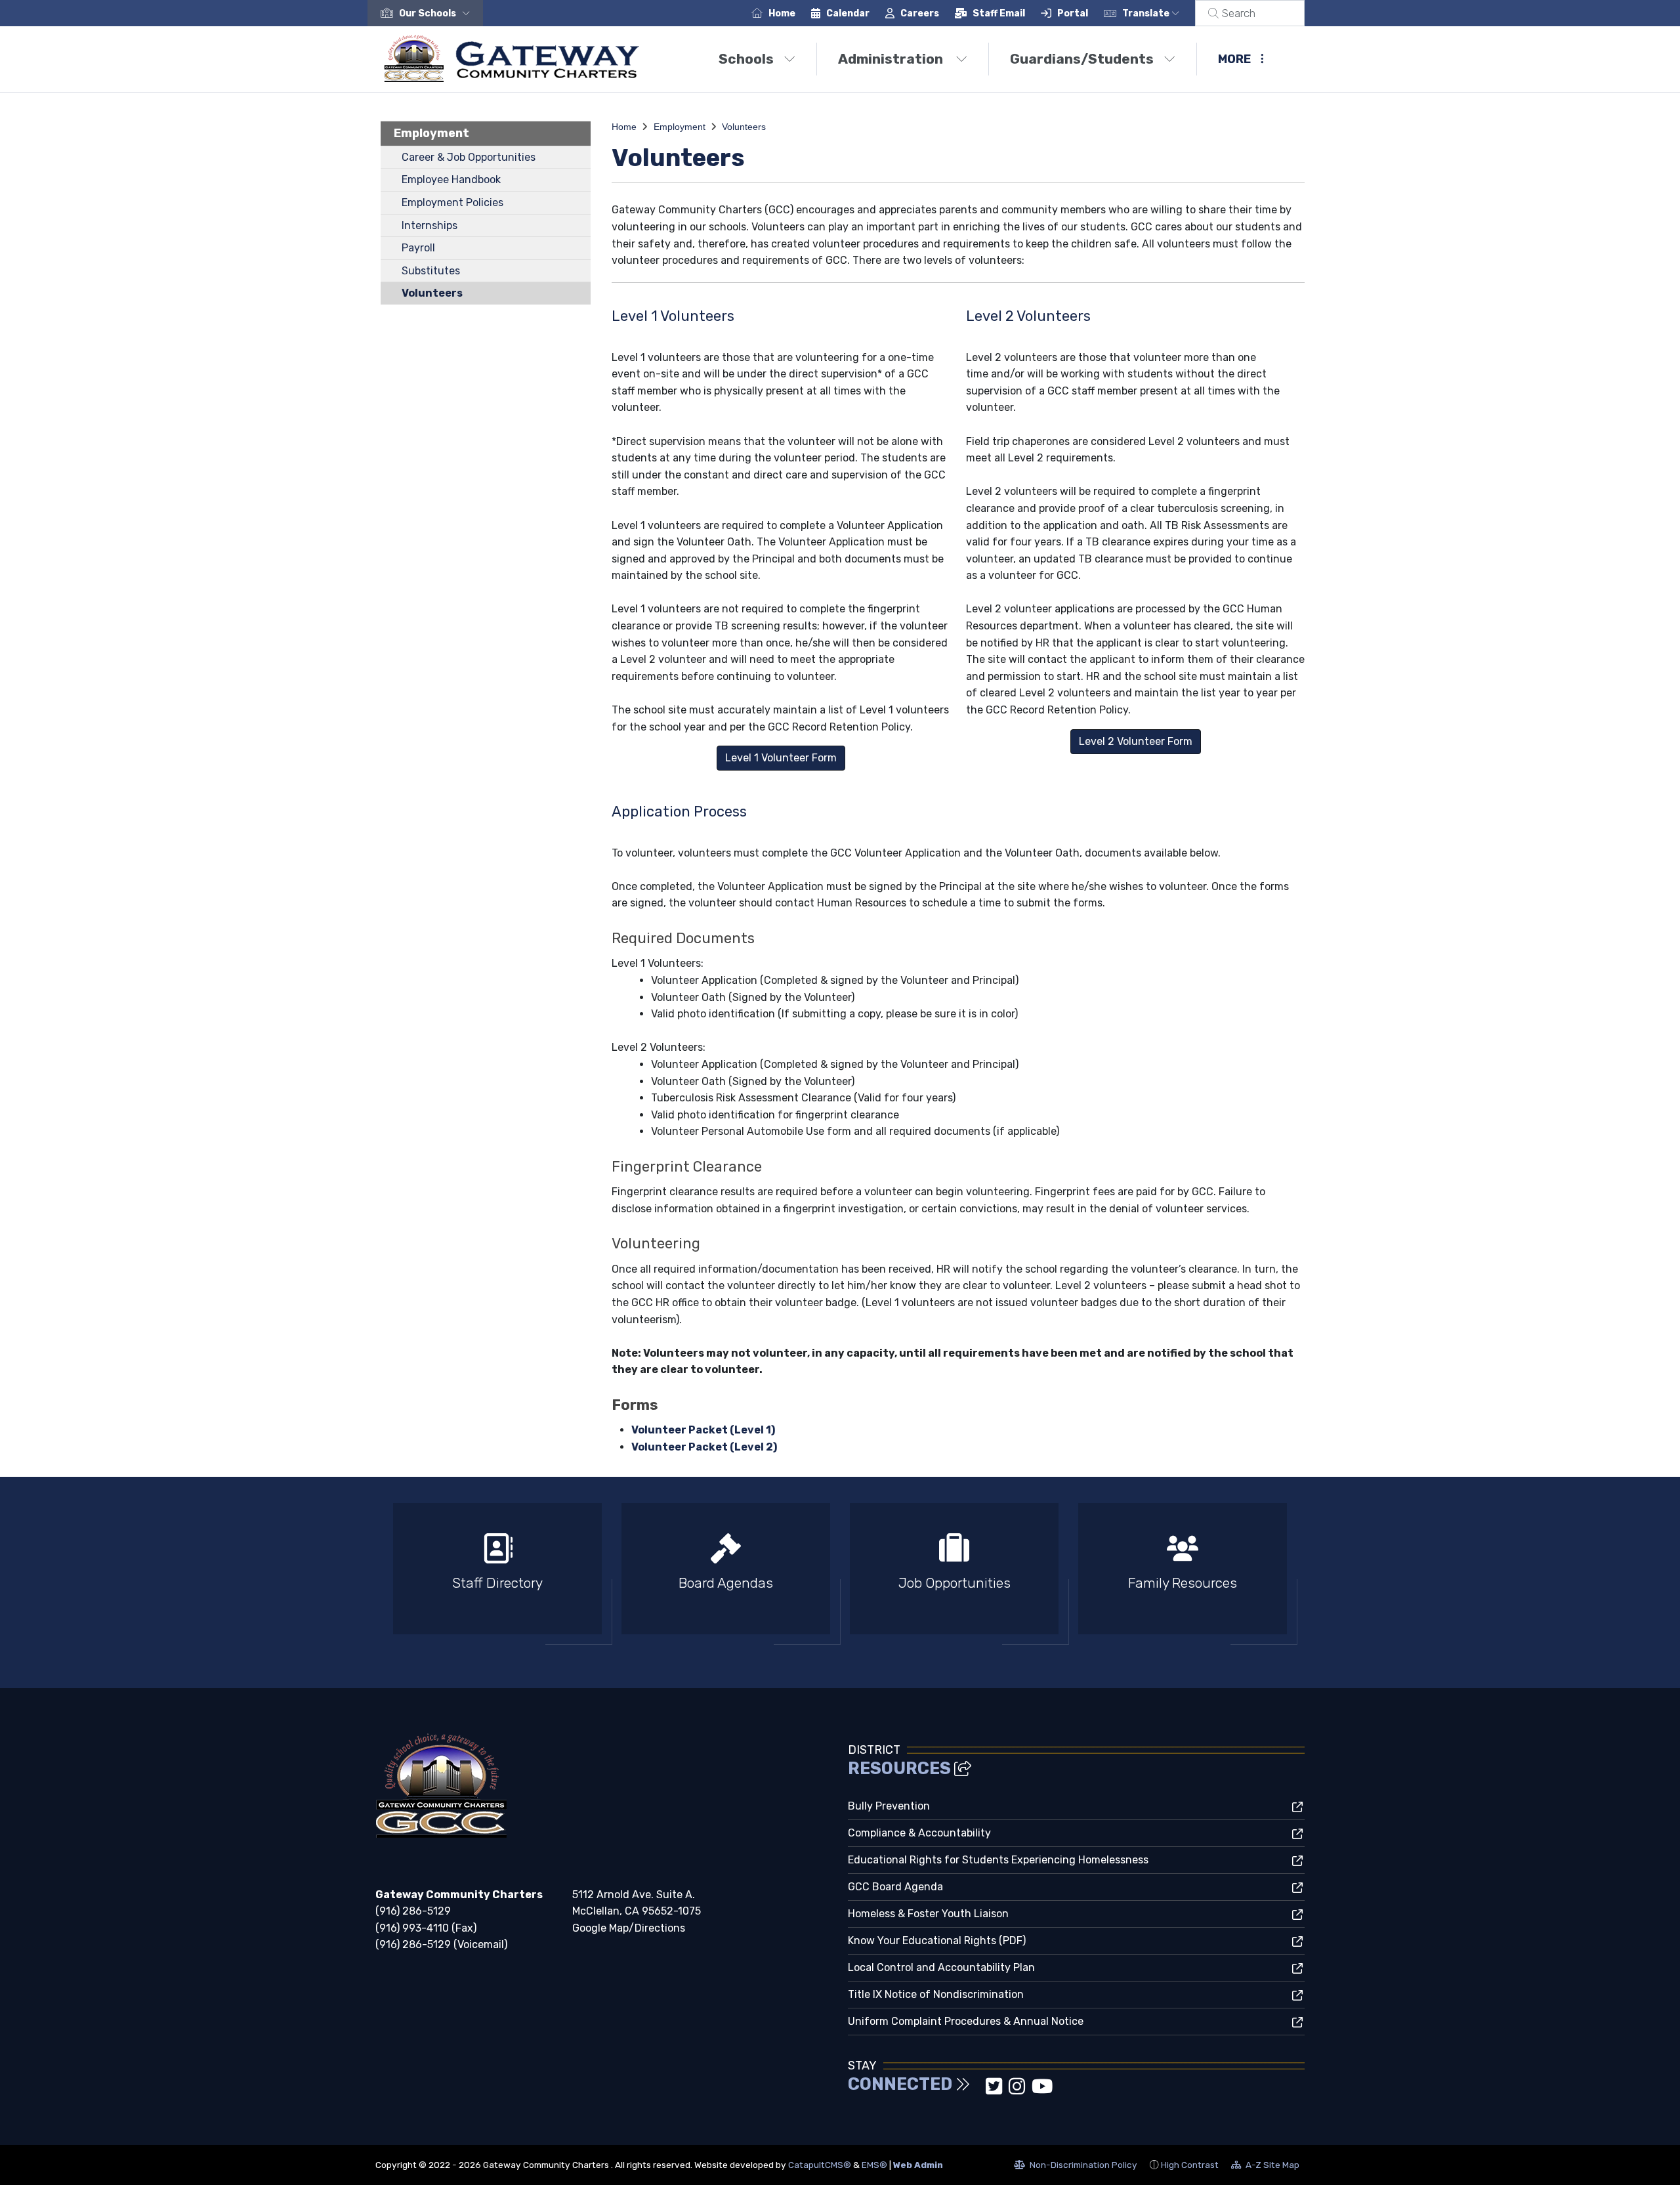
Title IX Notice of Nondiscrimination (936, 1994)
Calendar (848, 13)
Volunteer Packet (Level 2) (704, 1447)
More (1234, 59)
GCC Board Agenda (895, 1887)
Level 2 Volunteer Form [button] (1136, 741)
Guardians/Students (1082, 59)
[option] (497, 1574)
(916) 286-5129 (413, 1911)
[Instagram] (1018, 2090)
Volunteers (432, 293)
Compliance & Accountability (919, 1833)
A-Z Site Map (1265, 2167)
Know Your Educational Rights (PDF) (937, 1941)
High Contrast (1190, 2165)
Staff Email (999, 13)
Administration (892, 59)
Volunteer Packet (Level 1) (703, 1430)
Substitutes (431, 271)
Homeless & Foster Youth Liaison (928, 1914)
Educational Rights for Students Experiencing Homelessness (998, 1860)
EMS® (874, 2165)
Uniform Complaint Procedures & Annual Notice (966, 2021)
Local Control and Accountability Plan (941, 1967)
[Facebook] (980, 2090)
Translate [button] (1147, 13)
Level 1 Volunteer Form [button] (781, 758)
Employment (431, 133)
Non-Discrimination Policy (1076, 2167)
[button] (437, 13)
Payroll (418, 248)
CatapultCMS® (820, 2165)
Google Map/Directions (629, 1928)
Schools (746, 59)
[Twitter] (995, 2090)
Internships (430, 225)
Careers (920, 13)
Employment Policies (452, 202)
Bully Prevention (889, 1806)
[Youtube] (1042, 2090)
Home (782, 13)
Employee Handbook (451, 180)
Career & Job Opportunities (469, 157)
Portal (1073, 13)
